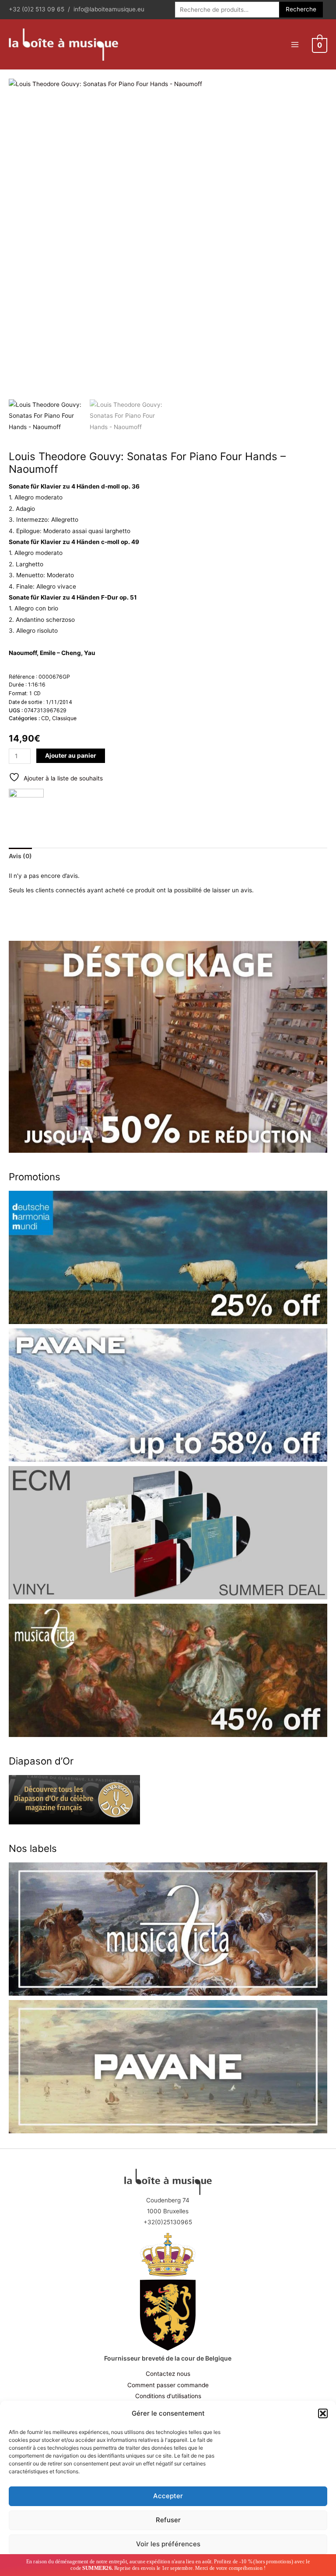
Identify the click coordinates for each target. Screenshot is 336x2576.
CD (45, 718)
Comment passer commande (168, 2385)
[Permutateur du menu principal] (295, 44)
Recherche (301, 9)
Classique (64, 718)
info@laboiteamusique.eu (109, 9)
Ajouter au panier (71, 756)
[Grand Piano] (26, 806)
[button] (323, 2413)
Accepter (168, 2496)
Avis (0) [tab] (20, 856)
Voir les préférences (168, 2544)
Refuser (168, 2520)
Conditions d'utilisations (168, 2396)
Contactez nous (168, 2374)
